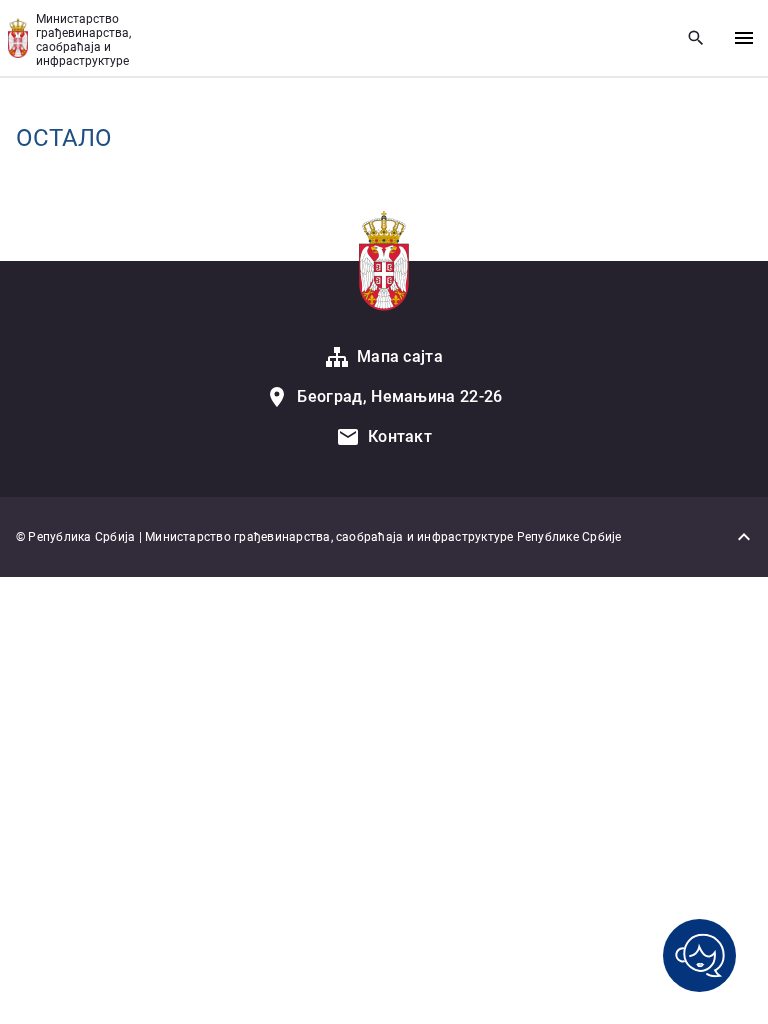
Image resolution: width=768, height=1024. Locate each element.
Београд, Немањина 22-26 (399, 396)
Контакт (400, 436)
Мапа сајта (400, 356)
